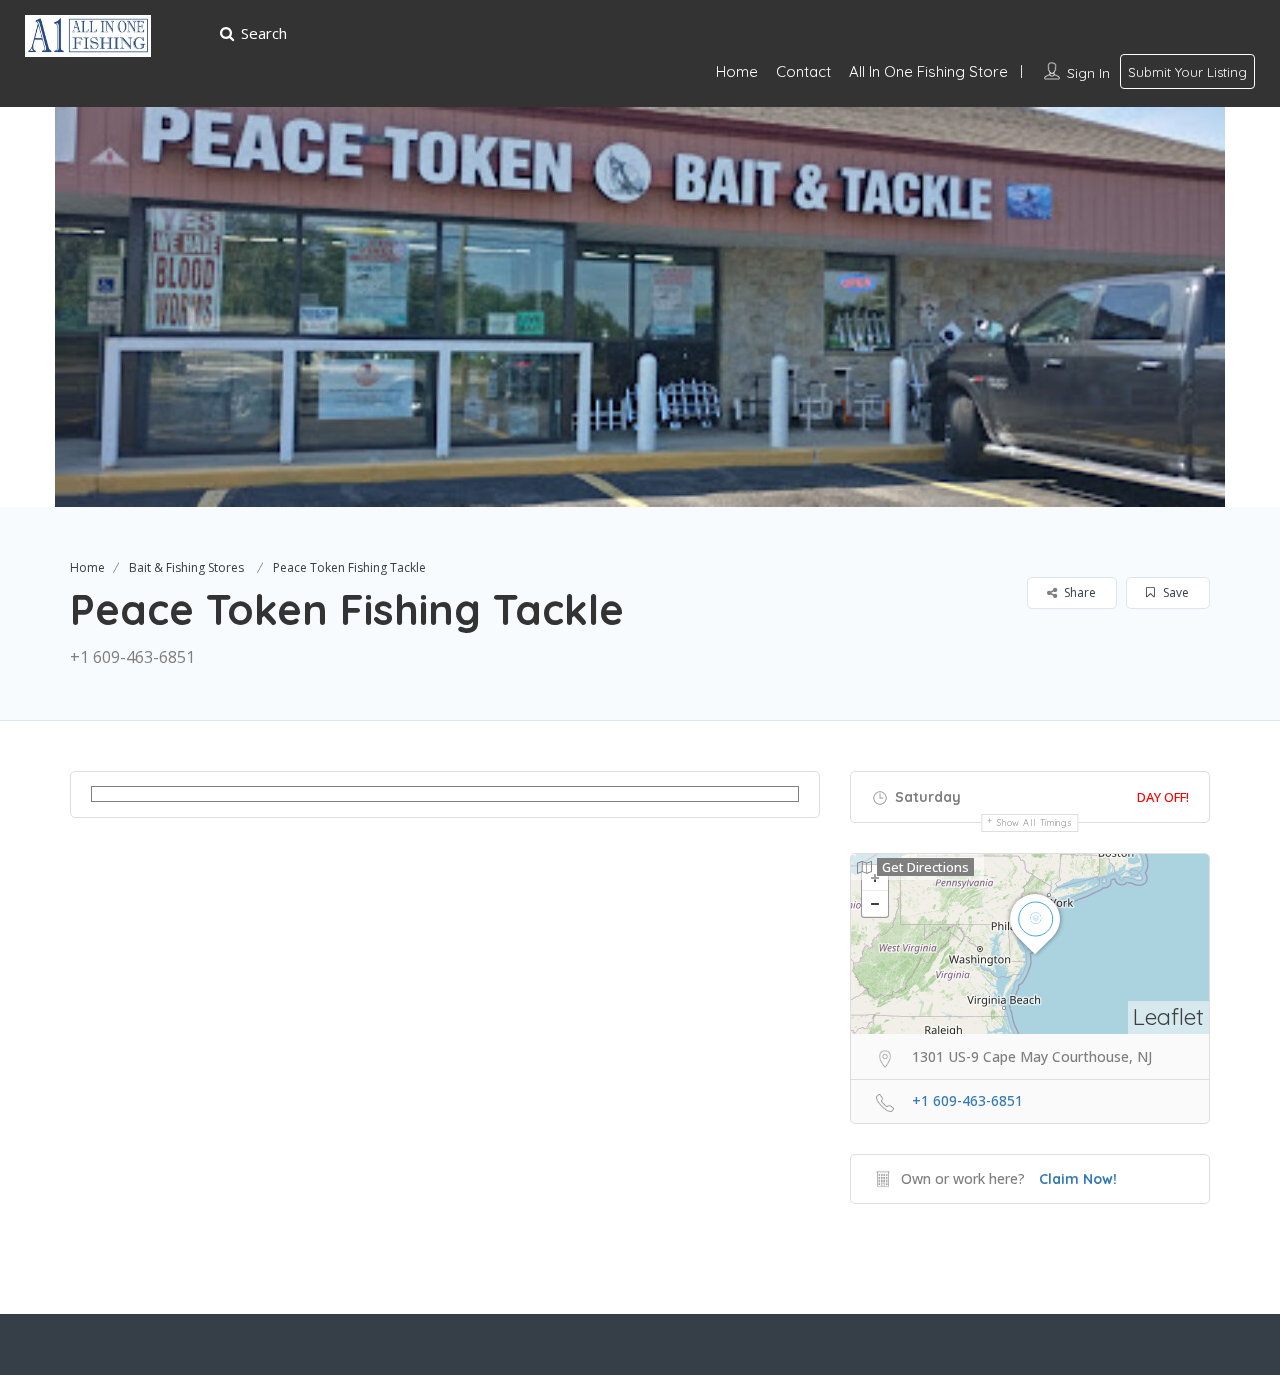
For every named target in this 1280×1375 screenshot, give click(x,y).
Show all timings (1034, 822)
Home (737, 71)
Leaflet (1168, 1016)
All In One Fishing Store (928, 71)
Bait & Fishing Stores (186, 567)
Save (1174, 592)
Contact (803, 71)
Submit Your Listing (1187, 72)
